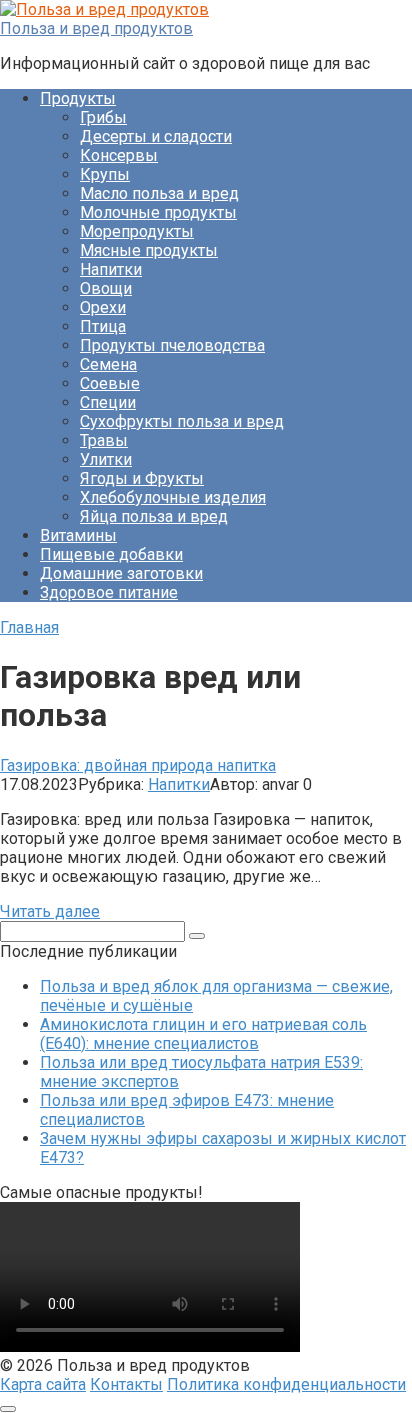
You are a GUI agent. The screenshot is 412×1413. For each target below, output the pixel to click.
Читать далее (50, 911)
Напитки (111, 269)
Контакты (126, 1384)
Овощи (106, 288)
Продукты (78, 98)
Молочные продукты (158, 212)
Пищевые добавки (111, 554)
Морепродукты (137, 231)
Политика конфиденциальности (286, 1384)
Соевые (110, 383)
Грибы (103, 117)
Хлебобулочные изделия (173, 497)
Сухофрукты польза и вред (182, 421)
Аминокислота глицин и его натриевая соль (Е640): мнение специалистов (203, 1034)
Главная (29, 627)
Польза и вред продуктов (96, 28)
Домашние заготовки (121, 573)
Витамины (78, 535)
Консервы (119, 155)
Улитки (106, 459)
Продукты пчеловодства (172, 345)
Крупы (105, 174)
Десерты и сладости (156, 136)
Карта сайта (43, 1384)
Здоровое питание (109, 592)
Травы (104, 440)
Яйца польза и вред (154, 516)
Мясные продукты (149, 250)
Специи (108, 402)
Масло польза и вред (159, 193)
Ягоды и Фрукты (142, 478)
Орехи (103, 307)
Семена (108, 364)
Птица (103, 326)
